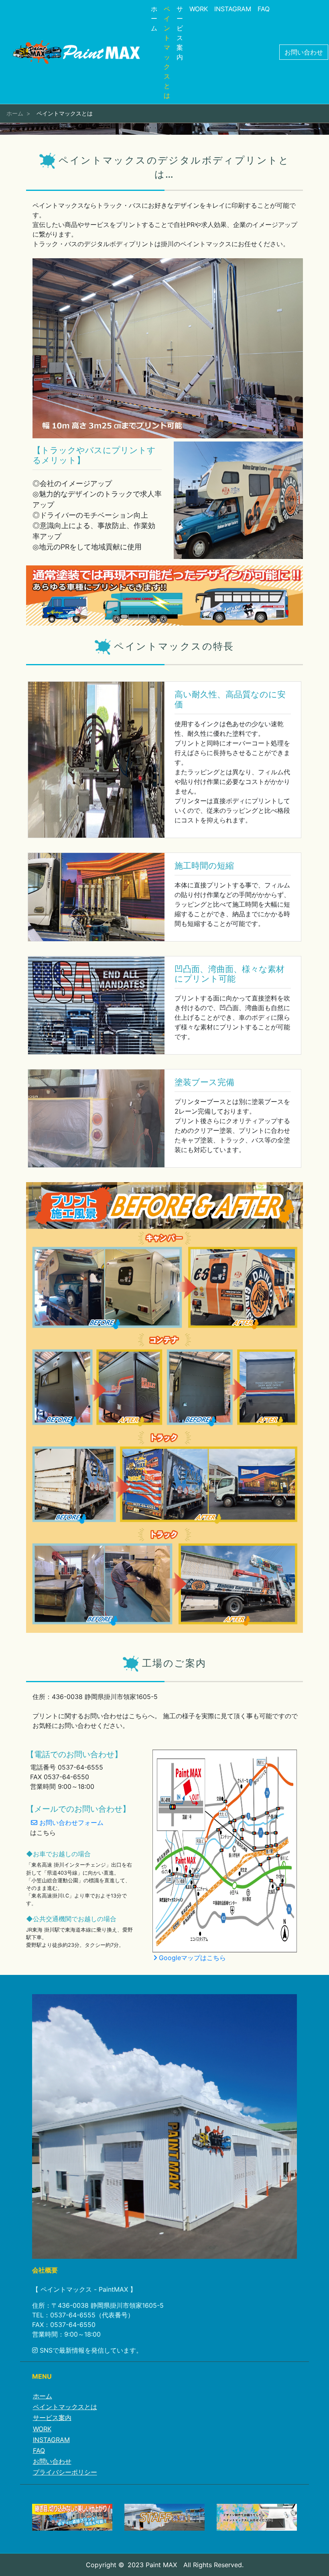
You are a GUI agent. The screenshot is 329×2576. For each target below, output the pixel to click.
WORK (199, 9)
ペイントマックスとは (167, 52)
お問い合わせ (304, 52)
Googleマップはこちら (191, 1958)
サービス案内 (180, 33)
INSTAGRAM (233, 9)
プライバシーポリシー (65, 2472)
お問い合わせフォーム (70, 1823)
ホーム (154, 18)
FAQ (264, 9)
